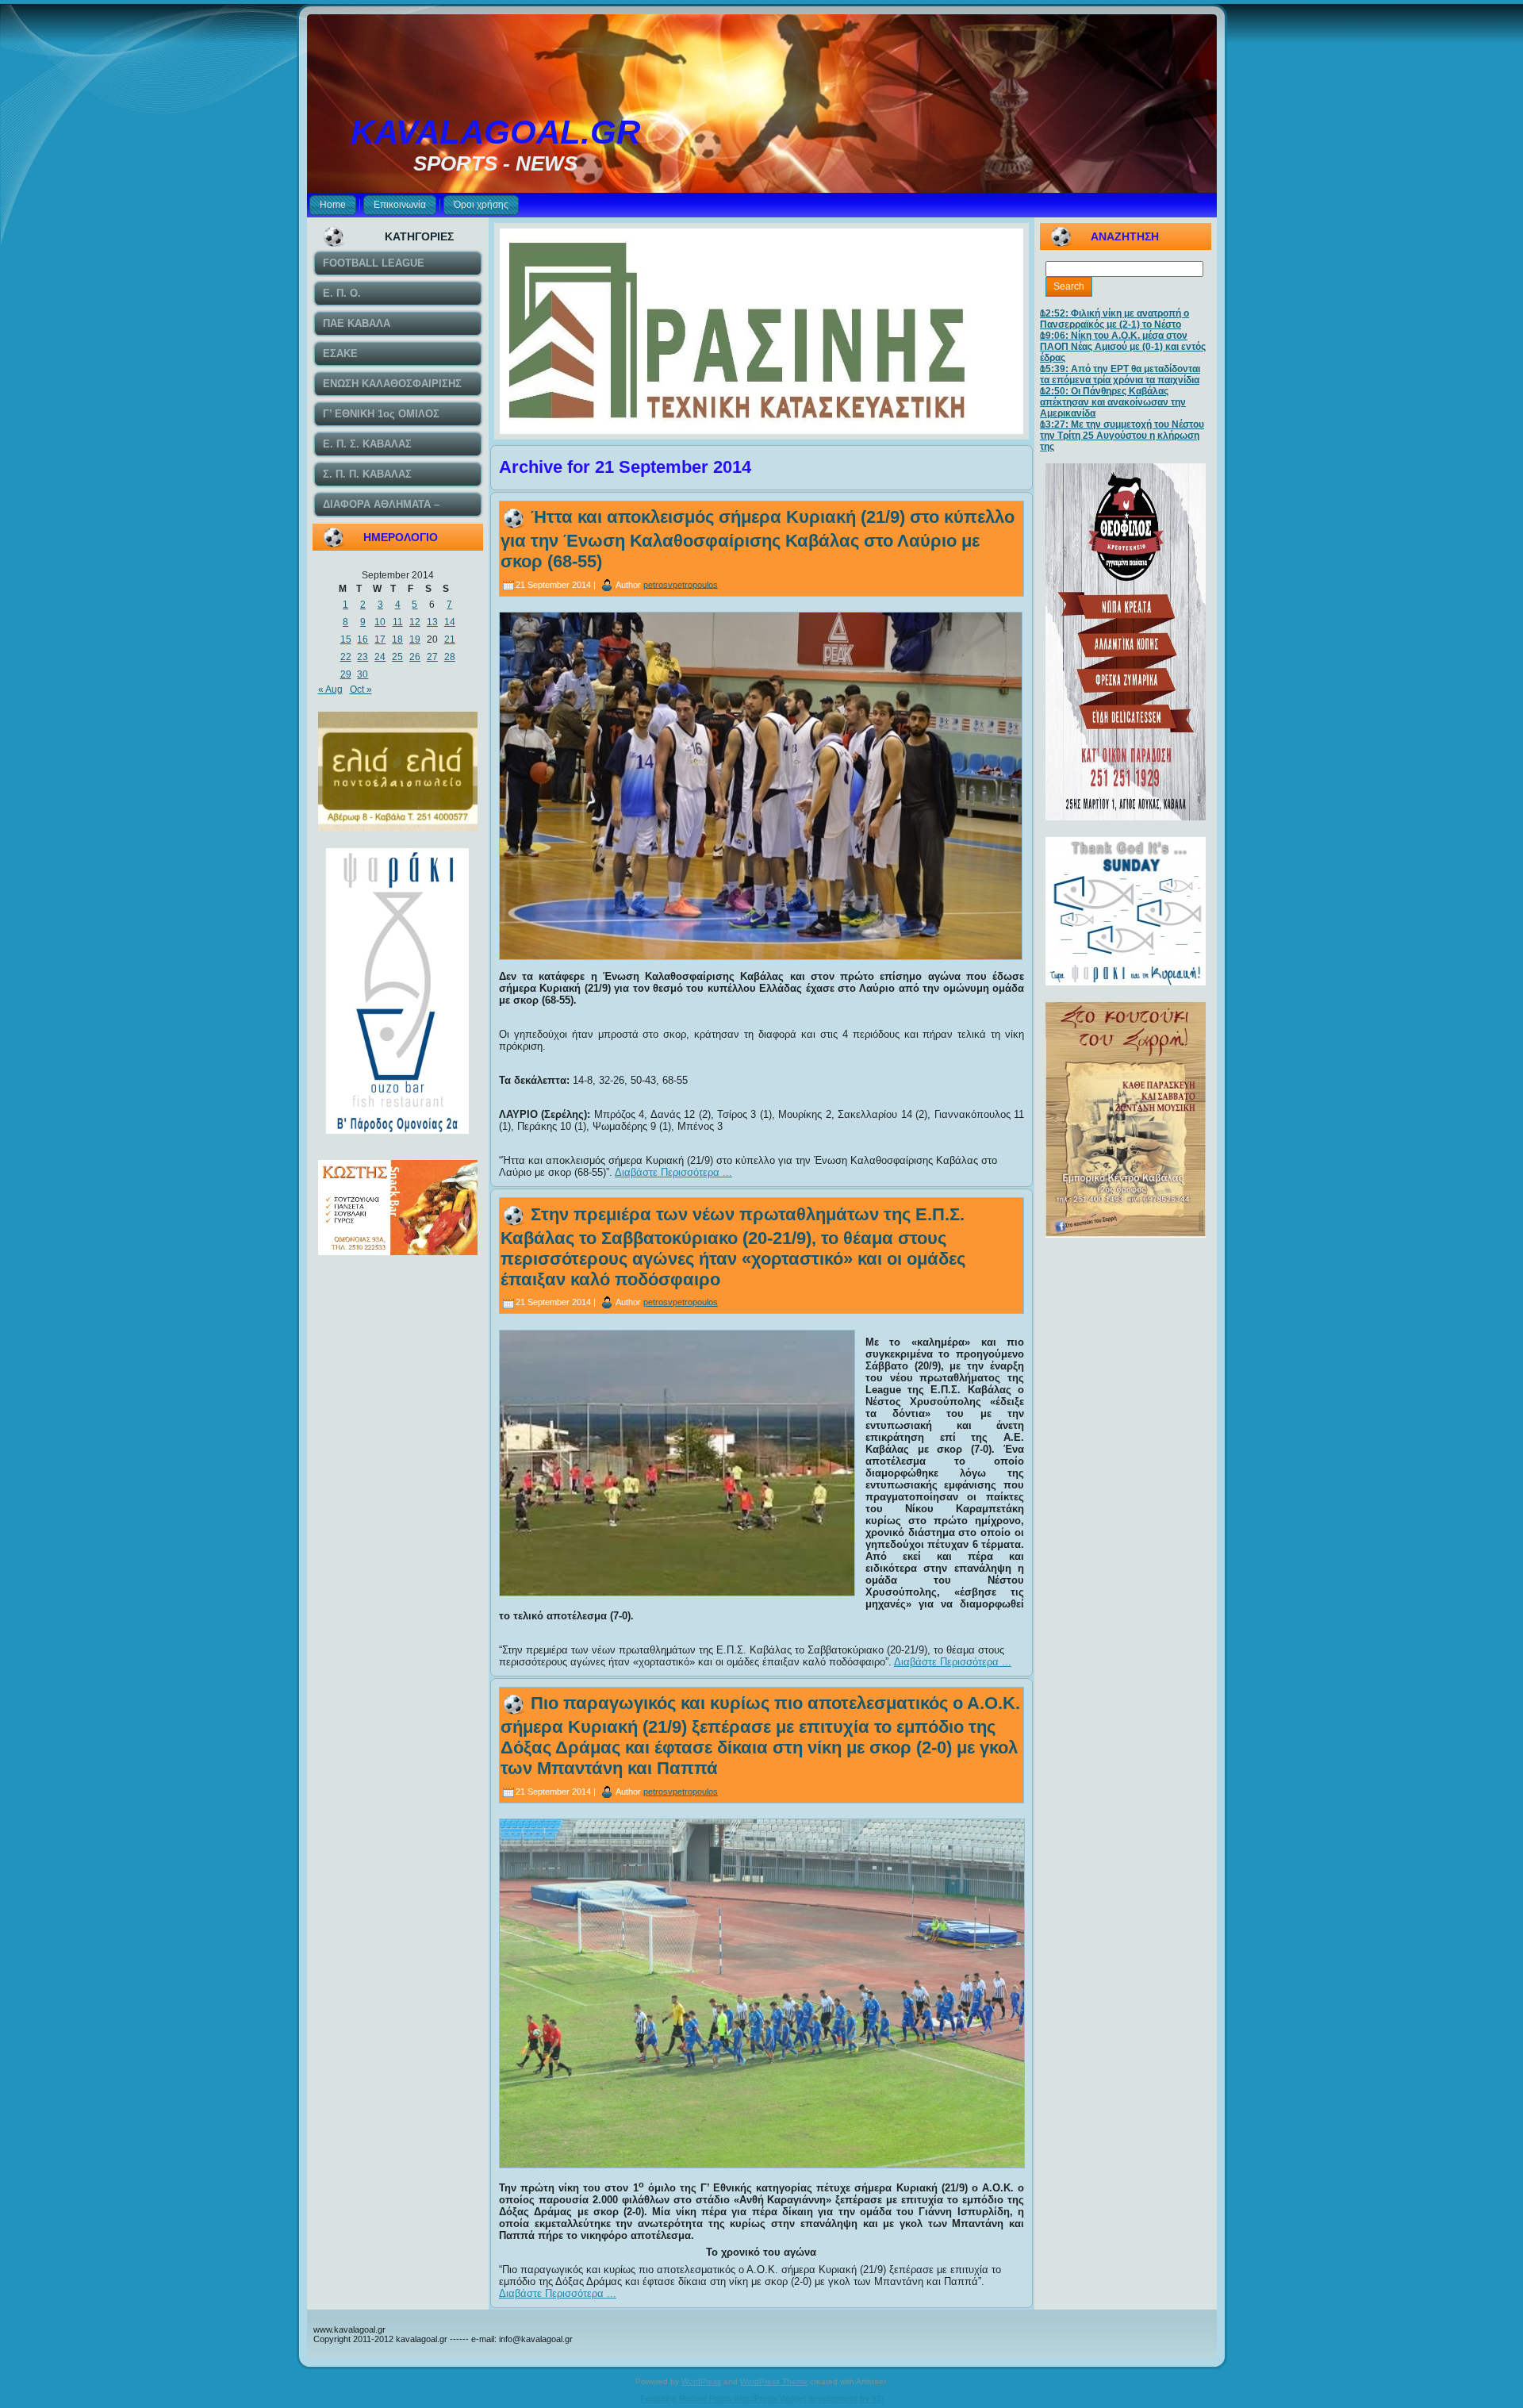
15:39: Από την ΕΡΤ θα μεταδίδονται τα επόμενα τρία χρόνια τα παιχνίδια (1120, 374)
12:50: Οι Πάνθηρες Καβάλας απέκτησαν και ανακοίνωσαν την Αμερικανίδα (1113, 402)
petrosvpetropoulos (681, 584)
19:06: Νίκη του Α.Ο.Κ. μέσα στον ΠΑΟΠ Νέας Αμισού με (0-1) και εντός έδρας (1123, 347)
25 (397, 657)
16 (363, 639)
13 (432, 622)
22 (346, 657)
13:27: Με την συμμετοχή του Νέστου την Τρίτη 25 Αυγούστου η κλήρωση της (1122, 436)
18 (397, 639)
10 (380, 622)
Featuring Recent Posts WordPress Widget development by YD (762, 2398)
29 (346, 674)
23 (363, 657)
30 (363, 674)
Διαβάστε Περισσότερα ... (673, 1172)
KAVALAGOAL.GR (495, 132)
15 (346, 639)
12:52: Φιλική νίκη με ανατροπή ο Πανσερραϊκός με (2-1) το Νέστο (1114, 319)
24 (380, 657)
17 (380, 639)
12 (415, 622)
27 (432, 657)
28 (450, 657)
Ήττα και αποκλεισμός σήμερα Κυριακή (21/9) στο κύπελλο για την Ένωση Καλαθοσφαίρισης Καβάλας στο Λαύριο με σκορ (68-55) (758, 539)
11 (398, 622)
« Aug (330, 689)
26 (415, 657)
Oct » (361, 689)
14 (450, 622)
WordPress (701, 2381)
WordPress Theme (774, 2381)
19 (415, 639)
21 (450, 639)
